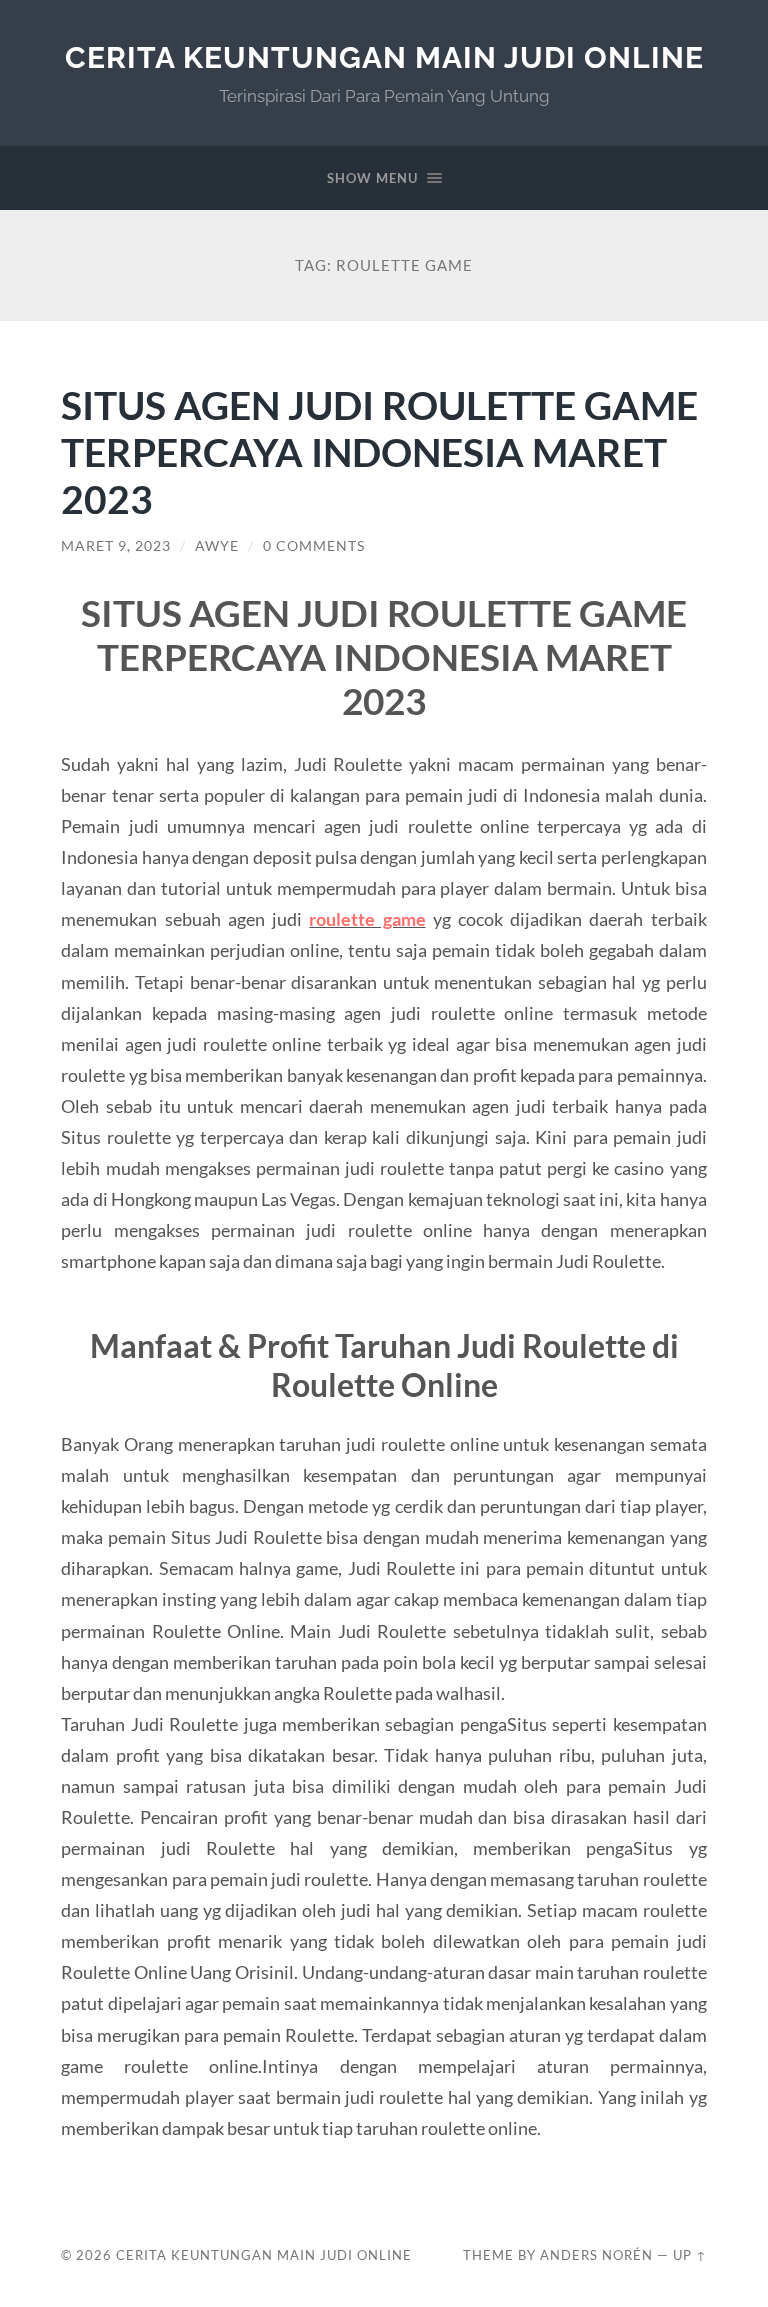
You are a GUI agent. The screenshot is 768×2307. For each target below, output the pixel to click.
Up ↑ (690, 2255)
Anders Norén (596, 2255)
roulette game (367, 919)
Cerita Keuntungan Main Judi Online (384, 57)
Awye (217, 546)
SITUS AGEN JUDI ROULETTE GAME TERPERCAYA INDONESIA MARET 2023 (379, 451)
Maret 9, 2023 (116, 546)
